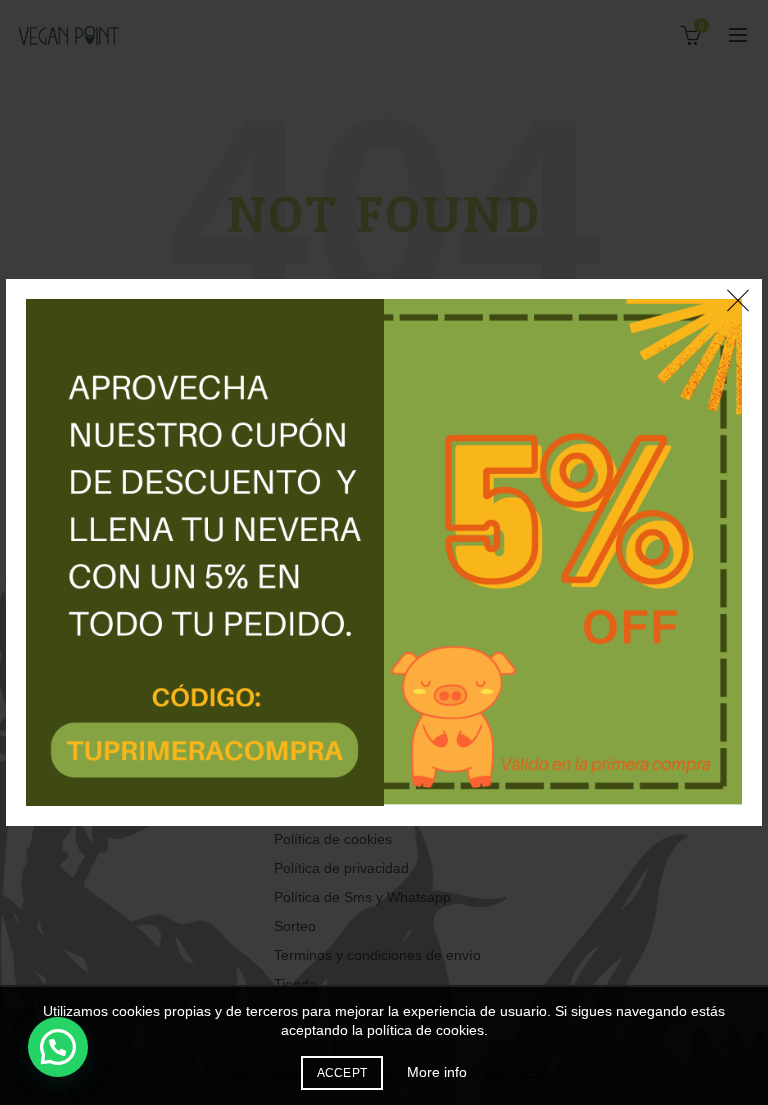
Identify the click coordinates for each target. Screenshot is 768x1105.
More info (437, 1072)
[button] (58, 1047)
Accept (342, 1073)
